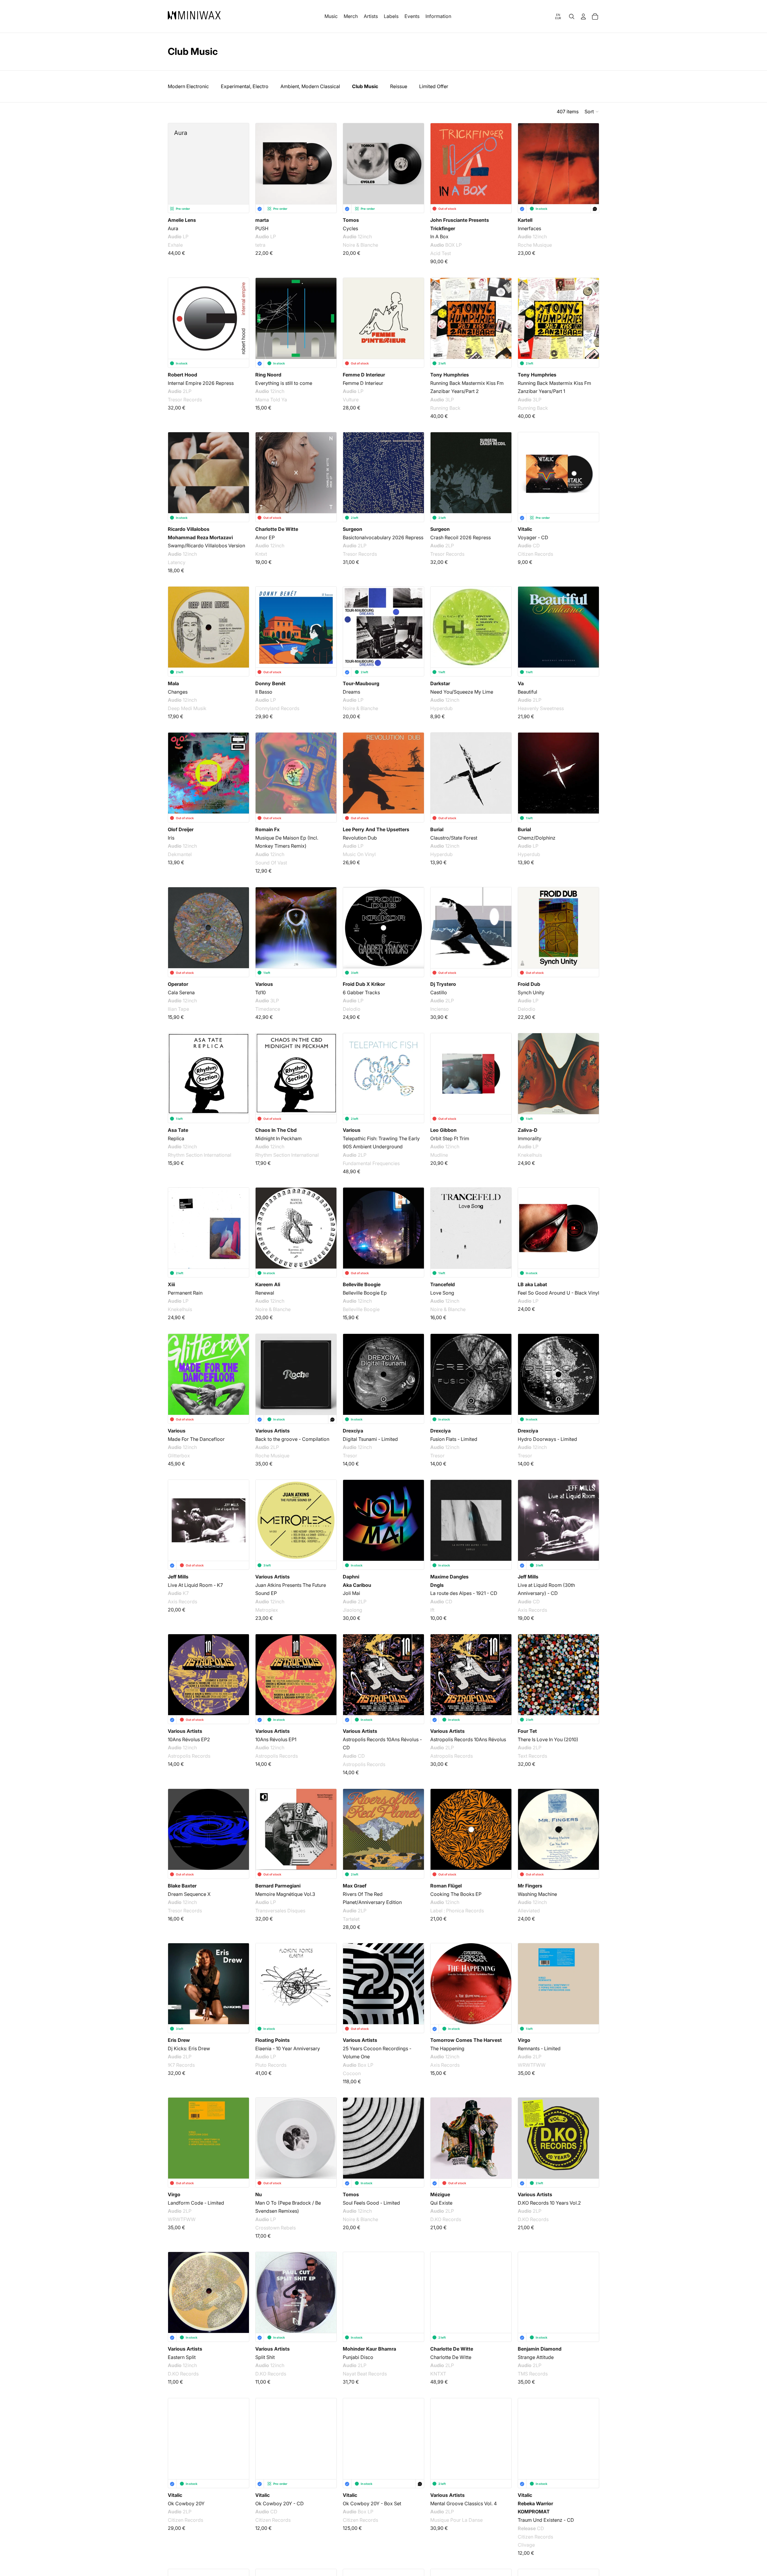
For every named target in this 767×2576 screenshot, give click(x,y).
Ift (432, 1610)
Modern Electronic (188, 86)
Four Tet (527, 1731)
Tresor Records (185, 400)
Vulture (351, 400)
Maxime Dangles (449, 1577)
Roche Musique (535, 245)
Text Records (532, 1756)
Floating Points (272, 2040)
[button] (592, 112)
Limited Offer (434, 86)
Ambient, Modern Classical (310, 86)
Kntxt (261, 554)
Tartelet (351, 1919)
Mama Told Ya (271, 400)
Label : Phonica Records (457, 1911)
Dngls (437, 1585)
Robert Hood (182, 375)
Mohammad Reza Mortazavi (200, 537)
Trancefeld (443, 1284)
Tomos (351, 220)
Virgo (524, 2040)
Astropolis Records (189, 1756)
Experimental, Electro (245, 86)
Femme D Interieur (364, 375)
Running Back (445, 408)
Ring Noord (268, 375)
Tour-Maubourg (361, 683)
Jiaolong (352, 1610)
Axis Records (182, 1602)
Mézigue (440, 2194)
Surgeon (352, 529)
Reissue (399, 86)
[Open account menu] (583, 16)
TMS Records (533, 2374)
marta (262, 220)
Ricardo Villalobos (189, 529)
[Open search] (572, 16)
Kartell (525, 220)
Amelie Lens (182, 220)
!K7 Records (181, 2065)
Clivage (526, 2545)
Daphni (351, 1577)
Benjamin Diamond (540, 2349)
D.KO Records (446, 2219)
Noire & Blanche (360, 245)
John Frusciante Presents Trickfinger (460, 224)
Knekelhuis (530, 1155)
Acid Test (441, 253)
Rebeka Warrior (535, 2503)
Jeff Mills (178, 1577)
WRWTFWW (532, 2065)
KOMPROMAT (534, 2512)
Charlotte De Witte (277, 529)
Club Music (365, 86)
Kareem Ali (268, 1284)
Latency (177, 562)
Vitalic (525, 529)
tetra (260, 245)
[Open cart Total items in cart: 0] (595, 16)
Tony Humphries (450, 375)
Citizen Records (535, 554)
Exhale (175, 245)
